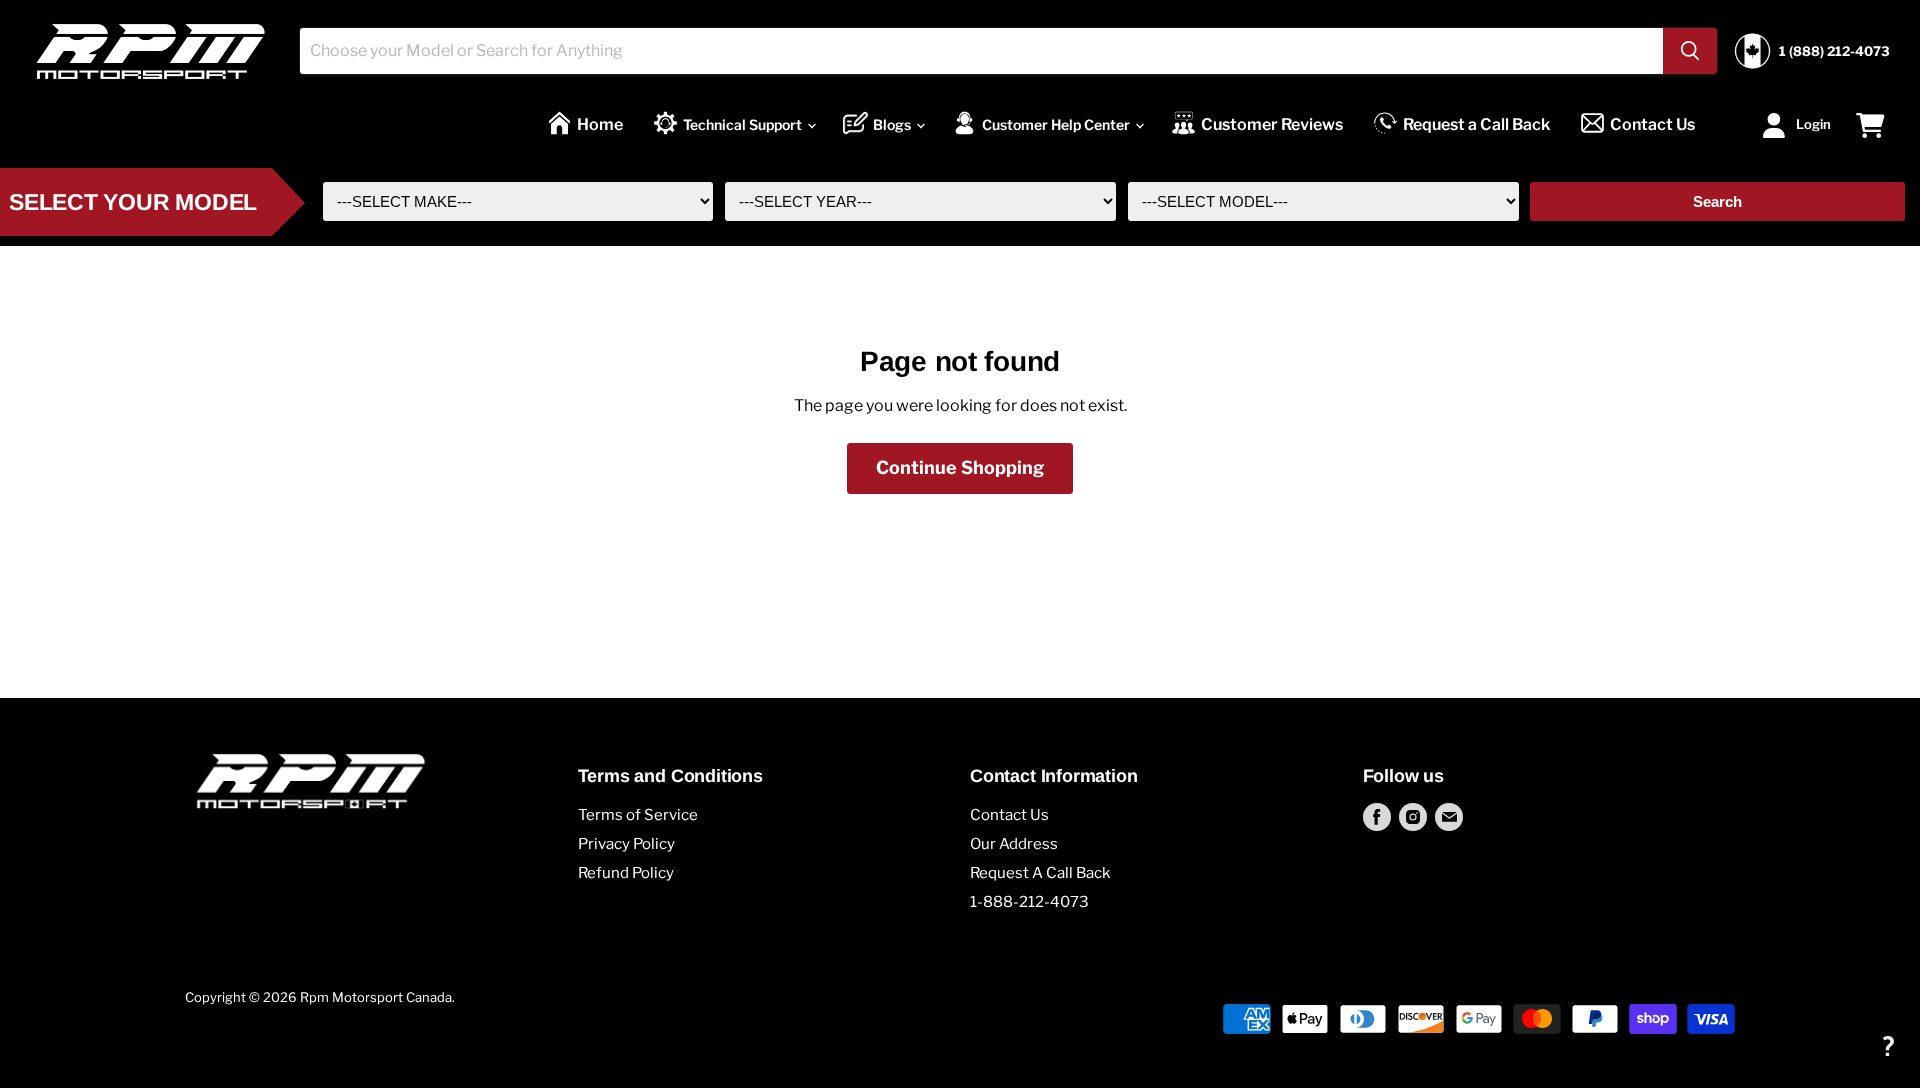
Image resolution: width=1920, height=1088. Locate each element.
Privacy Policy (626, 844)
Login (1813, 123)
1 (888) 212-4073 (1834, 51)
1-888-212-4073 (1029, 902)
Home (600, 124)
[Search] (1690, 51)
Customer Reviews (1272, 124)
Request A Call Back (1040, 873)
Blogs (893, 124)
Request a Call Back (1476, 124)
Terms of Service (638, 815)
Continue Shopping (960, 467)
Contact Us (1652, 124)
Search (1717, 201)
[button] (1887, 1045)
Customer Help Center (1057, 124)
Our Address (1014, 844)
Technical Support (744, 124)
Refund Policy (626, 873)
